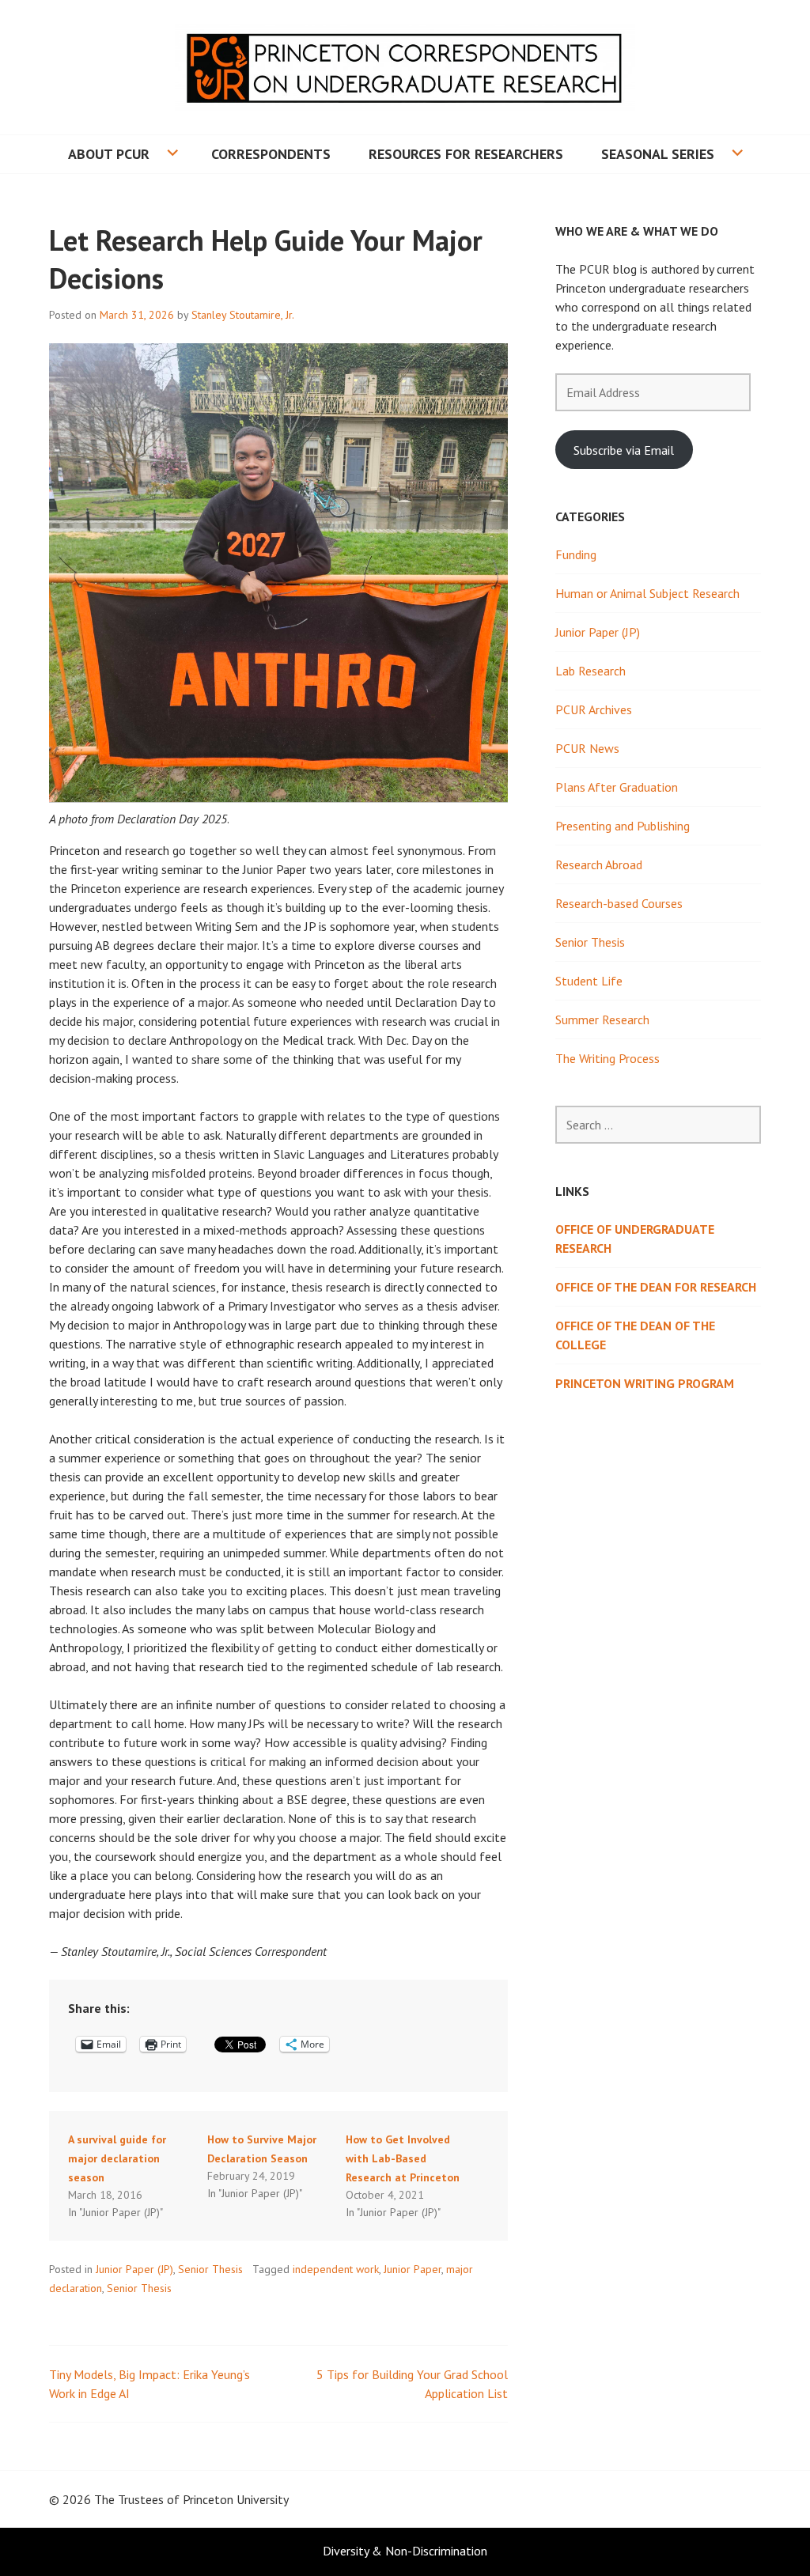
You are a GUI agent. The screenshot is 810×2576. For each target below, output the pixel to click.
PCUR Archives (594, 709)
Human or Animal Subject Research (647, 593)
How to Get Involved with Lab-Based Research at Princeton (403, 2158)
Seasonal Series (658, 154)
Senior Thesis (210, 2269)
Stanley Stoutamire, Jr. (243, 315)
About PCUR (109, 154)
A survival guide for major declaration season (117, 2158)
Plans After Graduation (617, 787)
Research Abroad (599, 864)
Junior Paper (413, 2269)
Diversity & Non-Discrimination (405, 2551)
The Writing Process (607, 1058)
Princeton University (236, 2499)
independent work (336, 2269)
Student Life (589, 981)
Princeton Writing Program (645, 1383)
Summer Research (602, 1019)
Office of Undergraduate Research (635, 1239)
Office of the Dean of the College (635, 1335)
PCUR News (587, 748)
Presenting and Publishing (623, 826)
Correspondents (271, 154)
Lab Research (590, 671)
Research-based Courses (619, 903)
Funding (576, 554)
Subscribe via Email (624, 450)
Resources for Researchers (466, 154)
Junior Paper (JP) (134, 2269)
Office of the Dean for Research (656, 1287)
